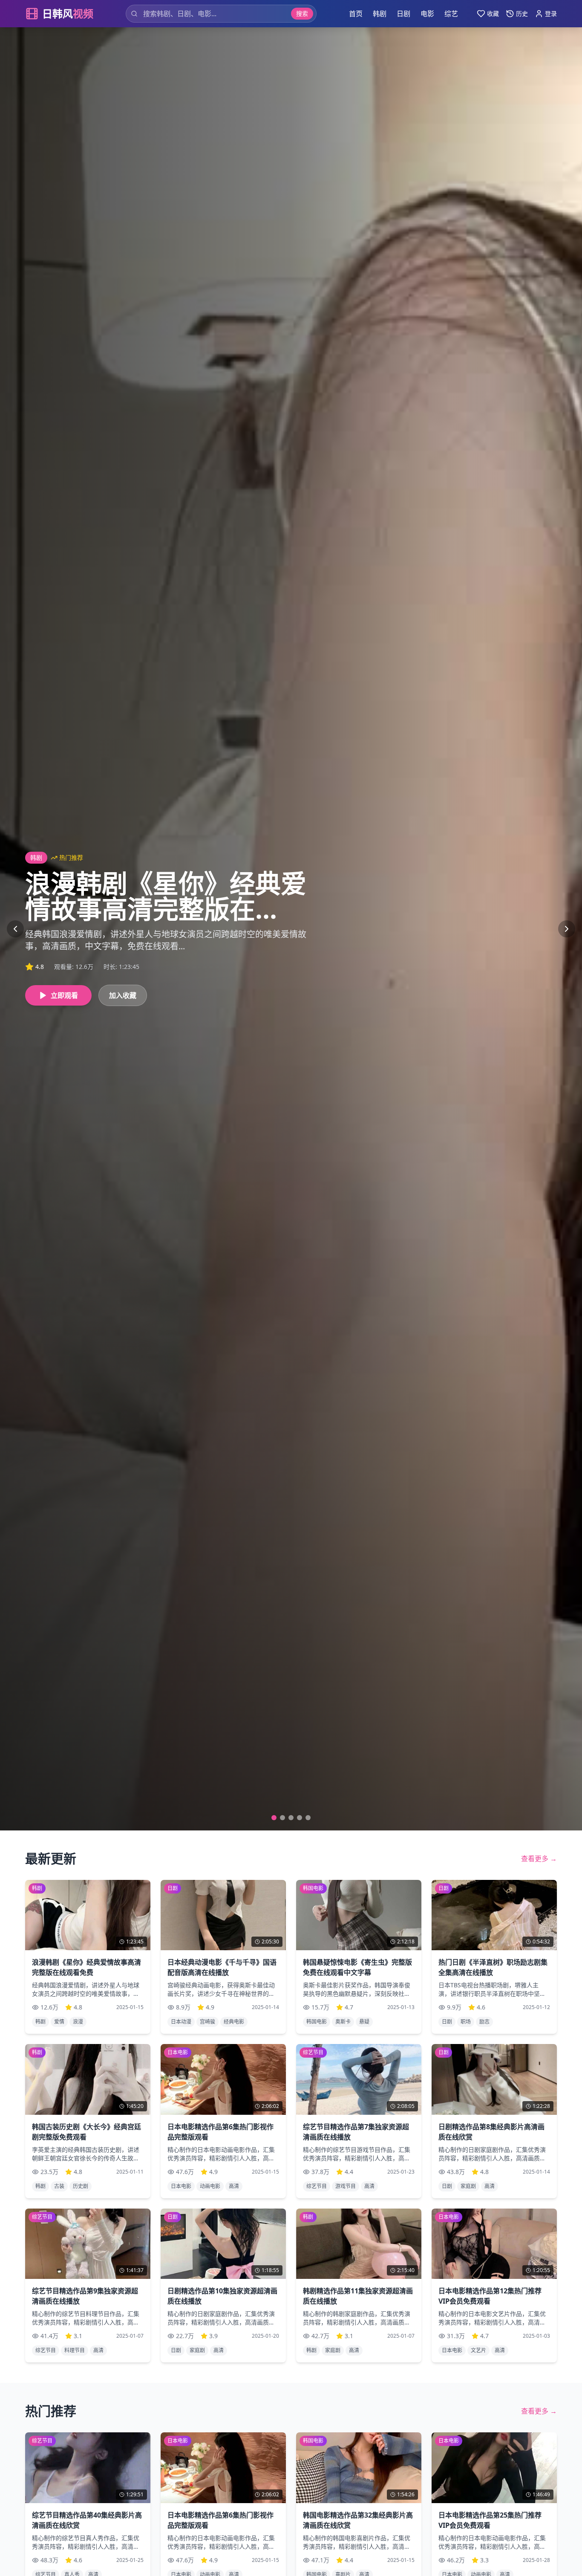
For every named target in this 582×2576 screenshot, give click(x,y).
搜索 (302, 13)
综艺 (451, 14)
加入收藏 (123, 995)
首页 (356, 14)
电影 (427, 14)
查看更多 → (539, 1859)
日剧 (403, 14)
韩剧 (380, 14)
